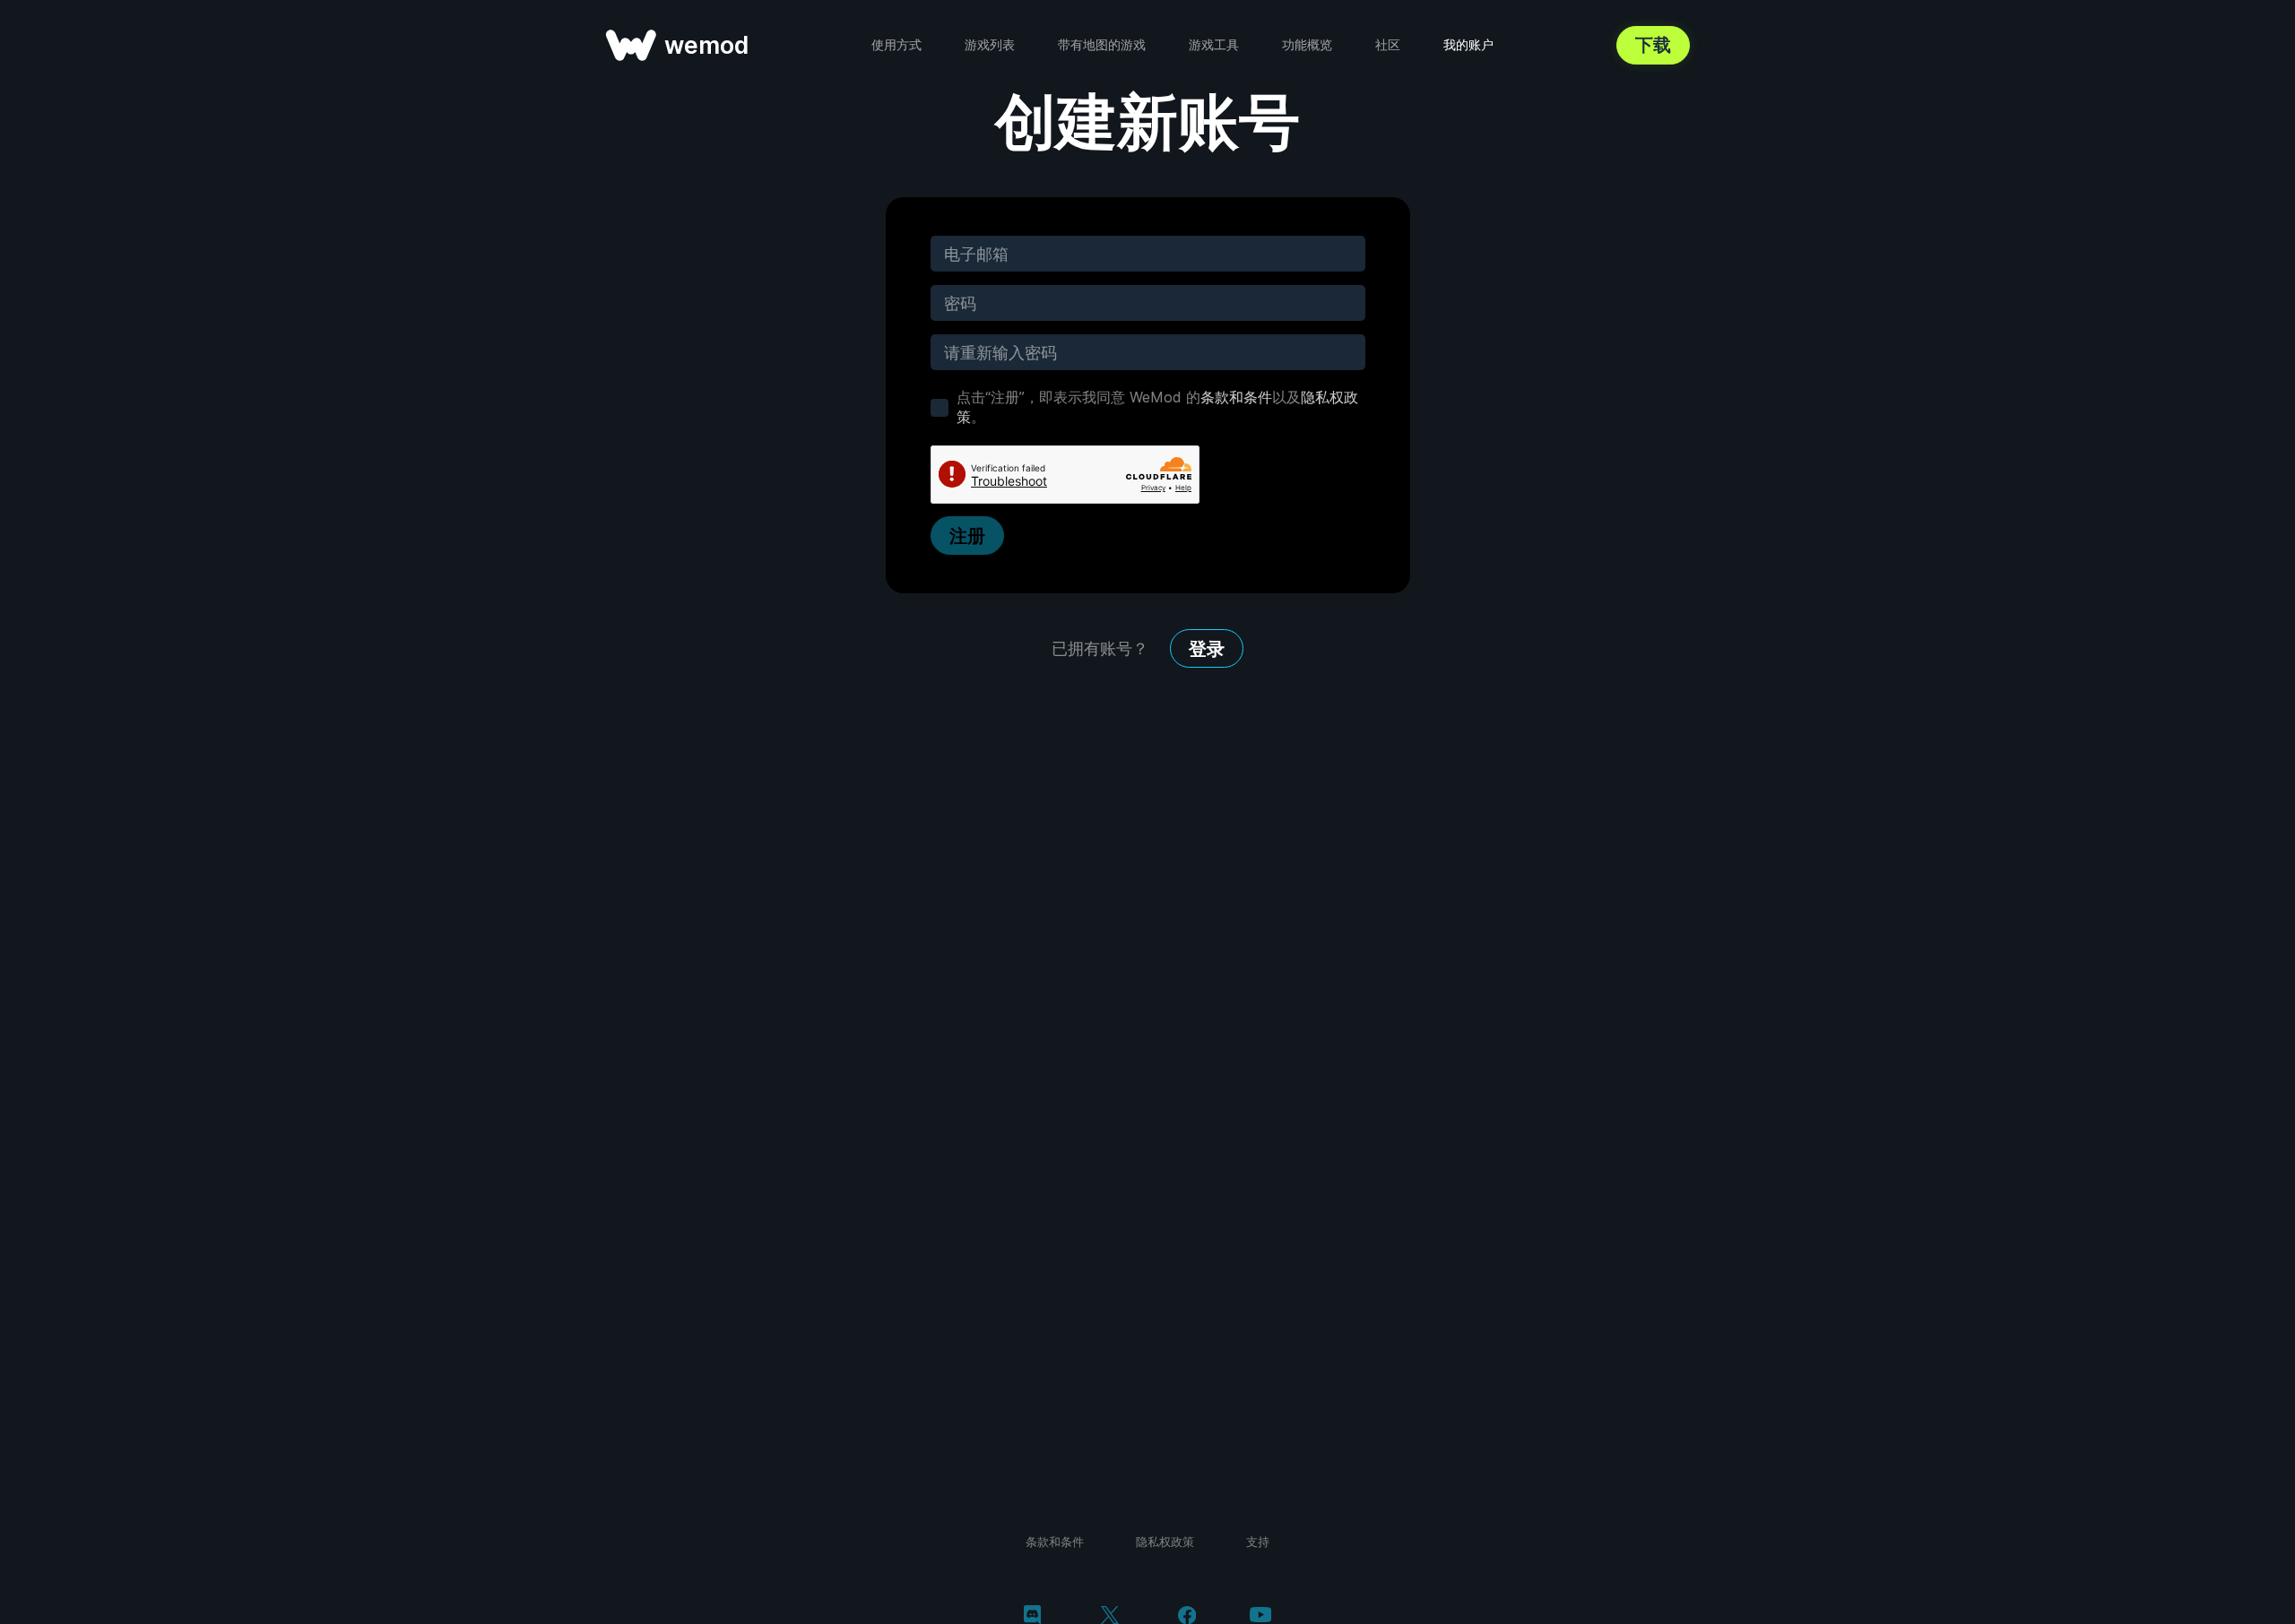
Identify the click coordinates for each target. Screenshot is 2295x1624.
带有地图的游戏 (1102, 44)
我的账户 (1468, 44)
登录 (1207, 649)
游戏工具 (1214, 44)
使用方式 (896, 44)
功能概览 (1307, 44)
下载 (1653, 45)
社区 (1388, 44)
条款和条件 (1236, 397)
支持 (1258, 1542)
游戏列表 (990, 44)
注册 (967, 536)
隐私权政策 (1165, 1542)
